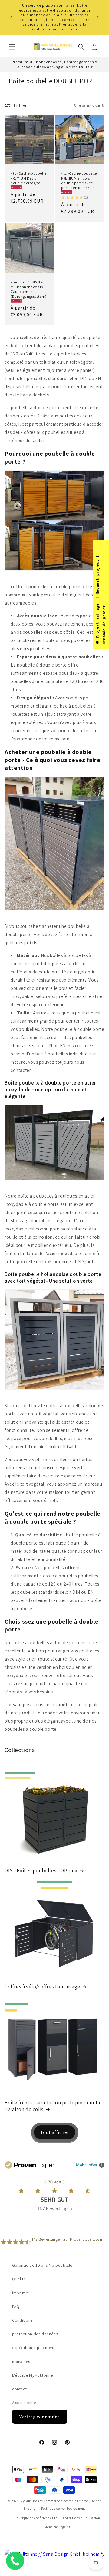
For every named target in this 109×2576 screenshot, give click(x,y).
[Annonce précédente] (11, 17)
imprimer (21, 2293)
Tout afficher (55, 2132)
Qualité (19, 2279)
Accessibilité (24, 2403)
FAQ (16, 2307)
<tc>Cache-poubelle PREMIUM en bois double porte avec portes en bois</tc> (79, 180)
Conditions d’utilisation (82, 2518)
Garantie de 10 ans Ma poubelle (42, 2265)
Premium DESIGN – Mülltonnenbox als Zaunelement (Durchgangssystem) (29, 289)
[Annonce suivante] (98, 17)
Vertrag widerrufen (40, 2417)
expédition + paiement (33, 2348)
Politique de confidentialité (36, 2518)
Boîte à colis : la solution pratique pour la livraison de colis (52, 2106)
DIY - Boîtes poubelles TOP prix (41, 1871)
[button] (12, 47)
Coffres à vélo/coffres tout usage (42, 1987)
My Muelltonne (32, 2501)
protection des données (35, 2334)
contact (19, 2389)
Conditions (22, 2320)
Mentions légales (57, 2527)
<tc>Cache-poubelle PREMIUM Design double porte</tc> (28, 178)
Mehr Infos (87, 2165)
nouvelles (21, 2362)
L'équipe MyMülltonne (33, 2375)
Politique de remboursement (63, 2509)
